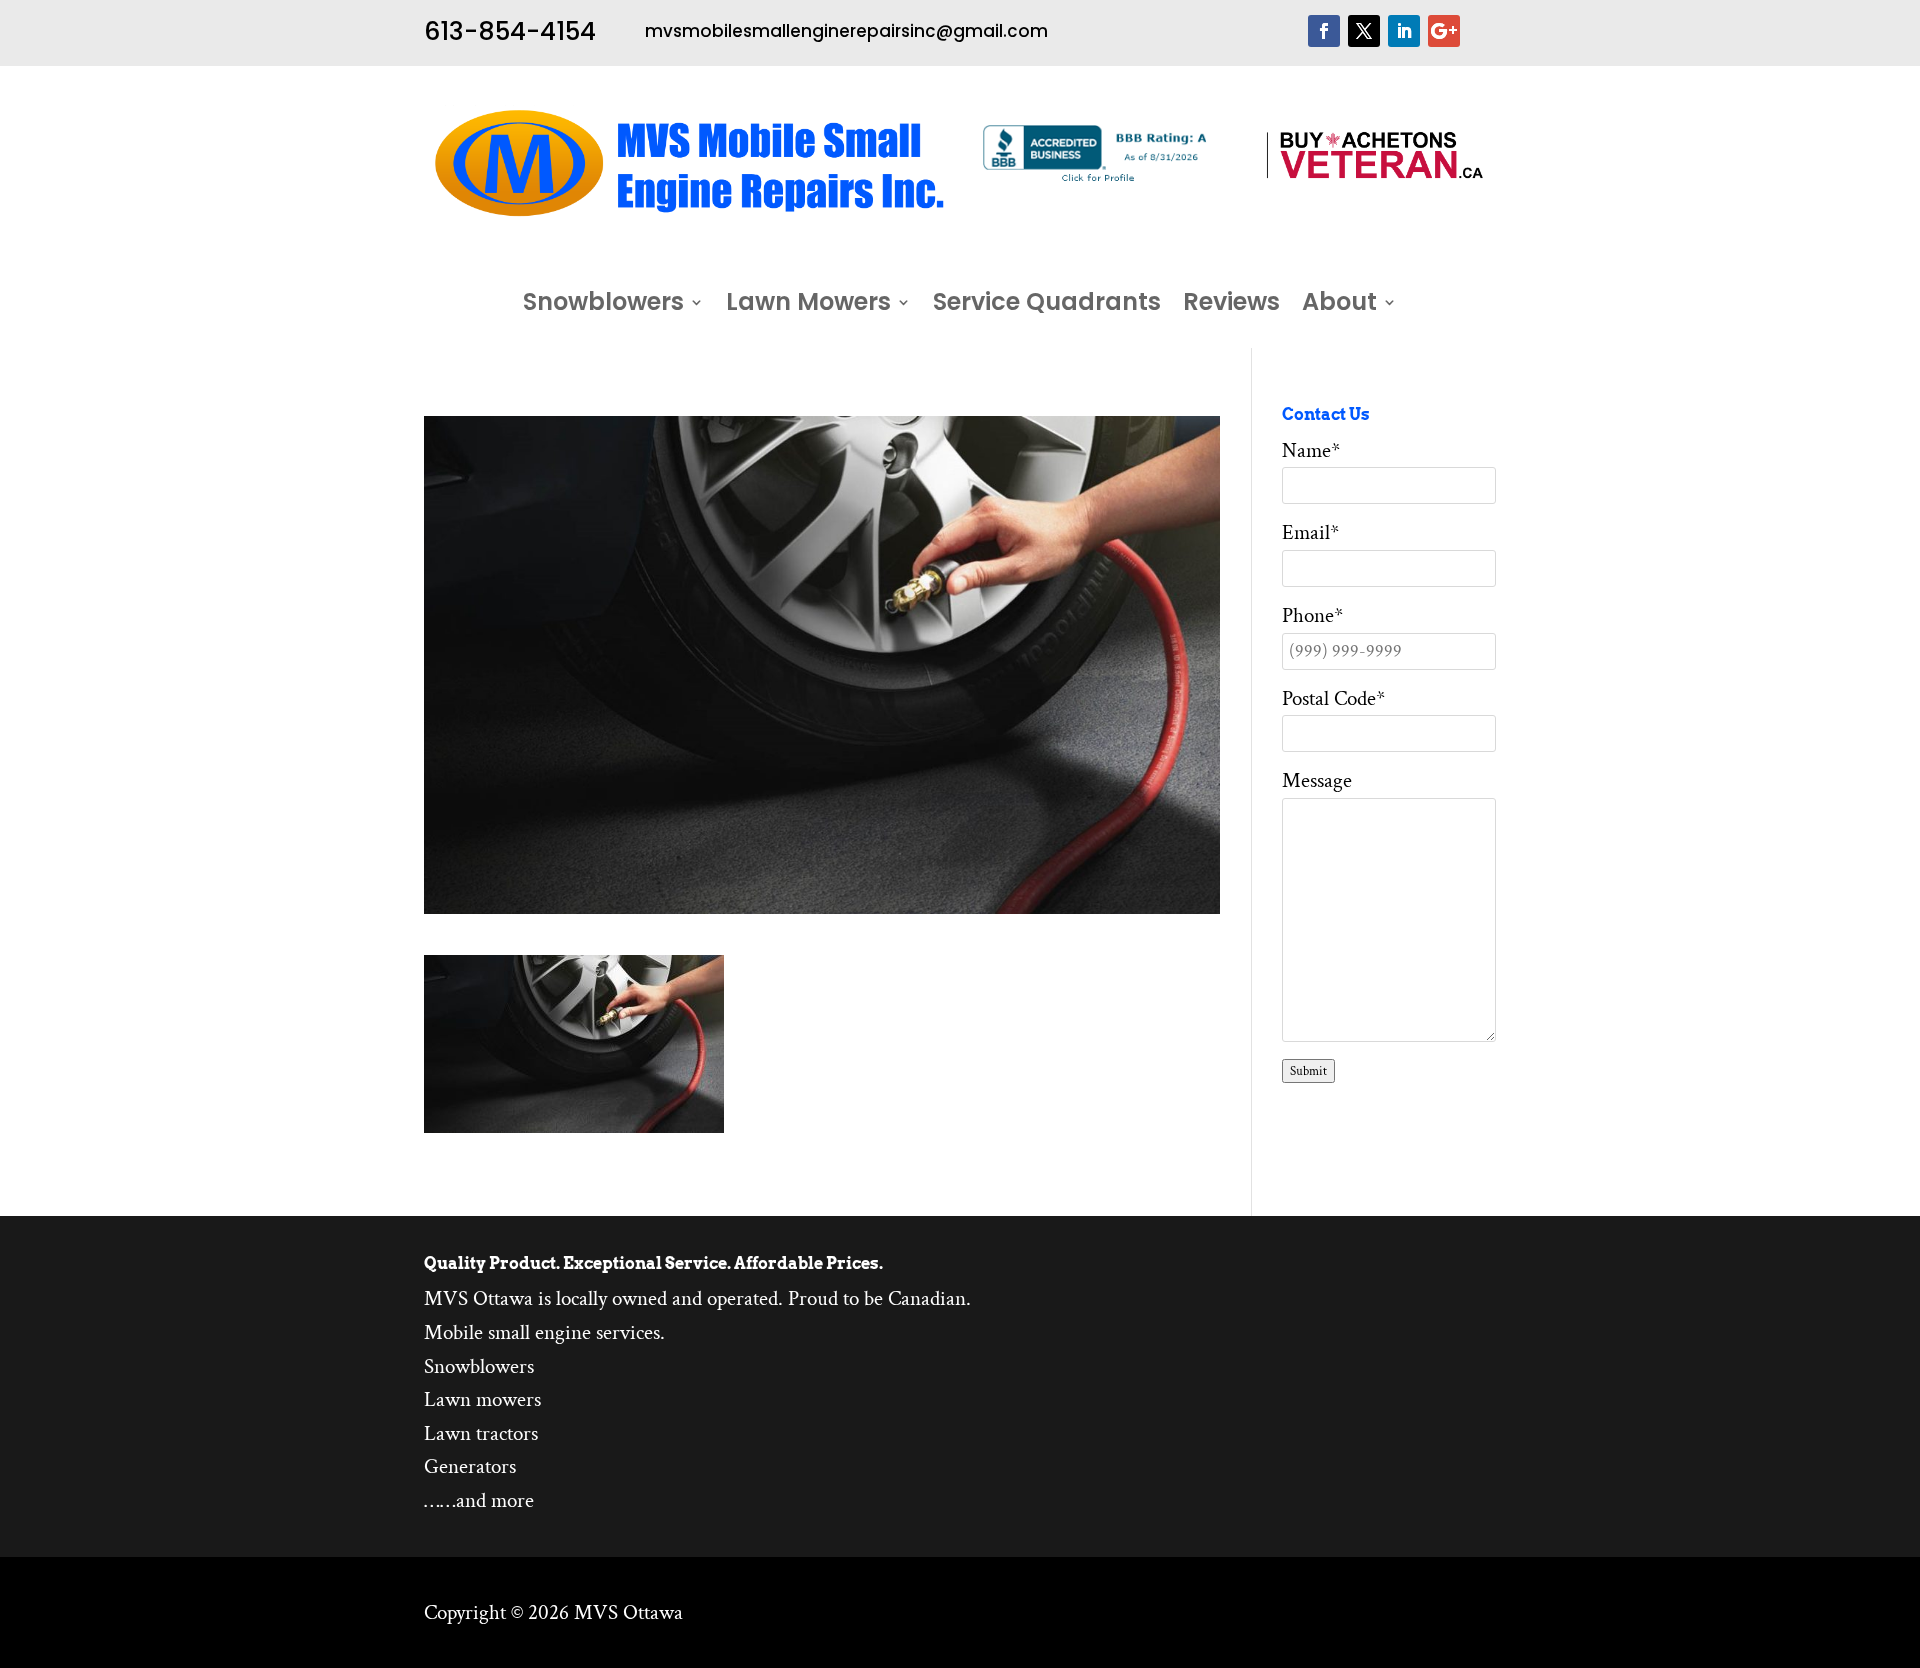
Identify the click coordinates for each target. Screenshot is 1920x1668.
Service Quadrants (1047, 306)
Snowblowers (603, 306)
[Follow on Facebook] (1324, 31)
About (1339, 306)
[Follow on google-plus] (1444, 31)
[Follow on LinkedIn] (1404, 31)
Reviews (1231, 306)
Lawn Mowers (808, 306)
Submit (1308, 1071)
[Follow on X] (1364, 31)
